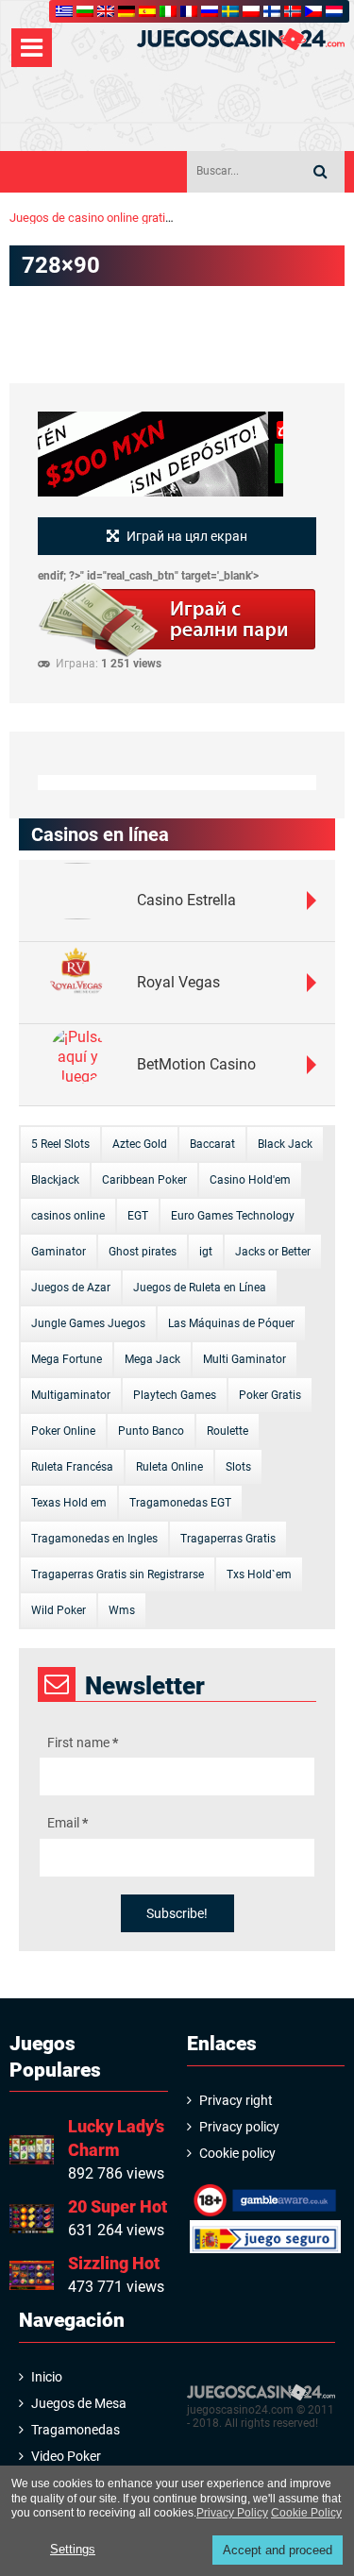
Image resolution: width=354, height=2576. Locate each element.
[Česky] (313, 11)
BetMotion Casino (196, 1064)
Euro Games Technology (233, 1216)
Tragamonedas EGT (180, 1503)
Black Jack (285, 1144)
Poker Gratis (270, 1395)
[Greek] (64, 11)
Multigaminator (71, 1395)
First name (83, 1743)
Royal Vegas (178, 982)
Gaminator (59, 1252)
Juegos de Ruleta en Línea (200, 1288)
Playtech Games (175, 1395)
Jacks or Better (273, 1252)
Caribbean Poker (144, 1180)
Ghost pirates (143, 1252)
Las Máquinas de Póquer (231, 1323)
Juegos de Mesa (79, 2403)
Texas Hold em (69, 1503)
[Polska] (251, 11)
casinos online (68, 1216)
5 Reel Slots (60, 1144)
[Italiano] (168, 11)
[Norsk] (293, 11)
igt (206, 1252)
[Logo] (241, 39)
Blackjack (55, 1180)
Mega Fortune (67, 1359)
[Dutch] (334, 11)
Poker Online (63, 1431)
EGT (138, 1216)
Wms (122, 1610)
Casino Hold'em (250, 1180)
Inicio (47, 2377)
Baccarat (212, 1144)
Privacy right (236, 2100)
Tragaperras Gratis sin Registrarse (118, 1574)
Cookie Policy (306, 2513)
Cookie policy (237, 2153)
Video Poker (66, 2456)
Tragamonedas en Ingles (94, 1539)
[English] (106, 11)
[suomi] (272, 11)
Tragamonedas (76, 2430)
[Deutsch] (126, 11)
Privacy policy (239, 2127)
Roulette (228, 1431)
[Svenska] (230, 11)
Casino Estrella (186, 900)
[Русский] (210, 11)
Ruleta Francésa (72, 1467)
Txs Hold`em (259, 1574)
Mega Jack (152, 1359)
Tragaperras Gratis (228, 1539)
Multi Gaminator (244, 1359)
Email (67, 1823)
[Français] (189, 11)
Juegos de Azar (71, 1288)
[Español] (147, 11)
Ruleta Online (169, 1467)
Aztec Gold (140, 1144)
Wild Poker (59, 1610)
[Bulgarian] (85, 11)
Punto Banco (151, 1431)
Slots (238, 1467)
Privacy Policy (232, 2513)
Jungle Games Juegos (88, 1323)
